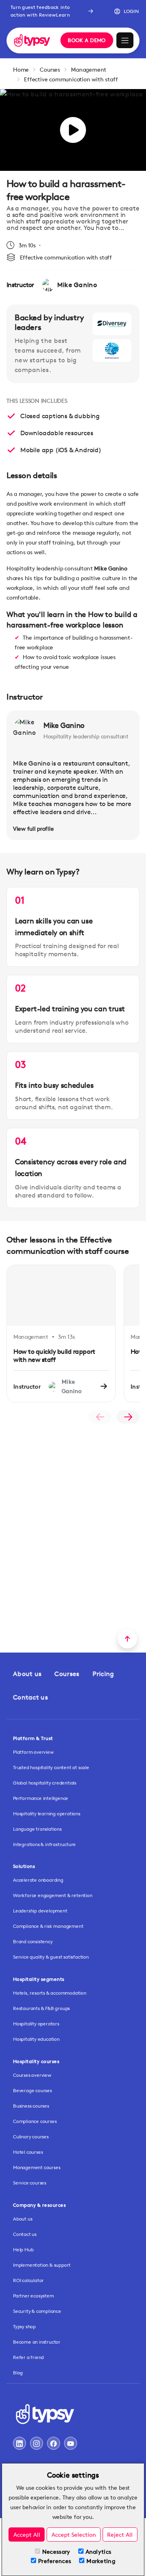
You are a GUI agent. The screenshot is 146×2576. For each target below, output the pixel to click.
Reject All (120, 2535)
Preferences (55, 2561)
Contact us (30, 1697)
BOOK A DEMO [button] (87, 40)
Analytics (99, 2552)
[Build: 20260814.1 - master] (32, 41)
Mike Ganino (64, 725)
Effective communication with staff (71, 79)
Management (89, 69)
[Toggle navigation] (125, 40)
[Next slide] (128, 1417)
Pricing (103, 1674)
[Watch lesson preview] (73, 130)
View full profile (33, 829)
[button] (123, 11)
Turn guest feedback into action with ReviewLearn (40, 11)
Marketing (101, 2561)
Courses (50, 69)
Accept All (27, 2535)
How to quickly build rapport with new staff (54, 1356)
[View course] (104, 1387)
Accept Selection (74, 2535)
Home (21, 69)
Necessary (56, 2552)
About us (27, 1674)
